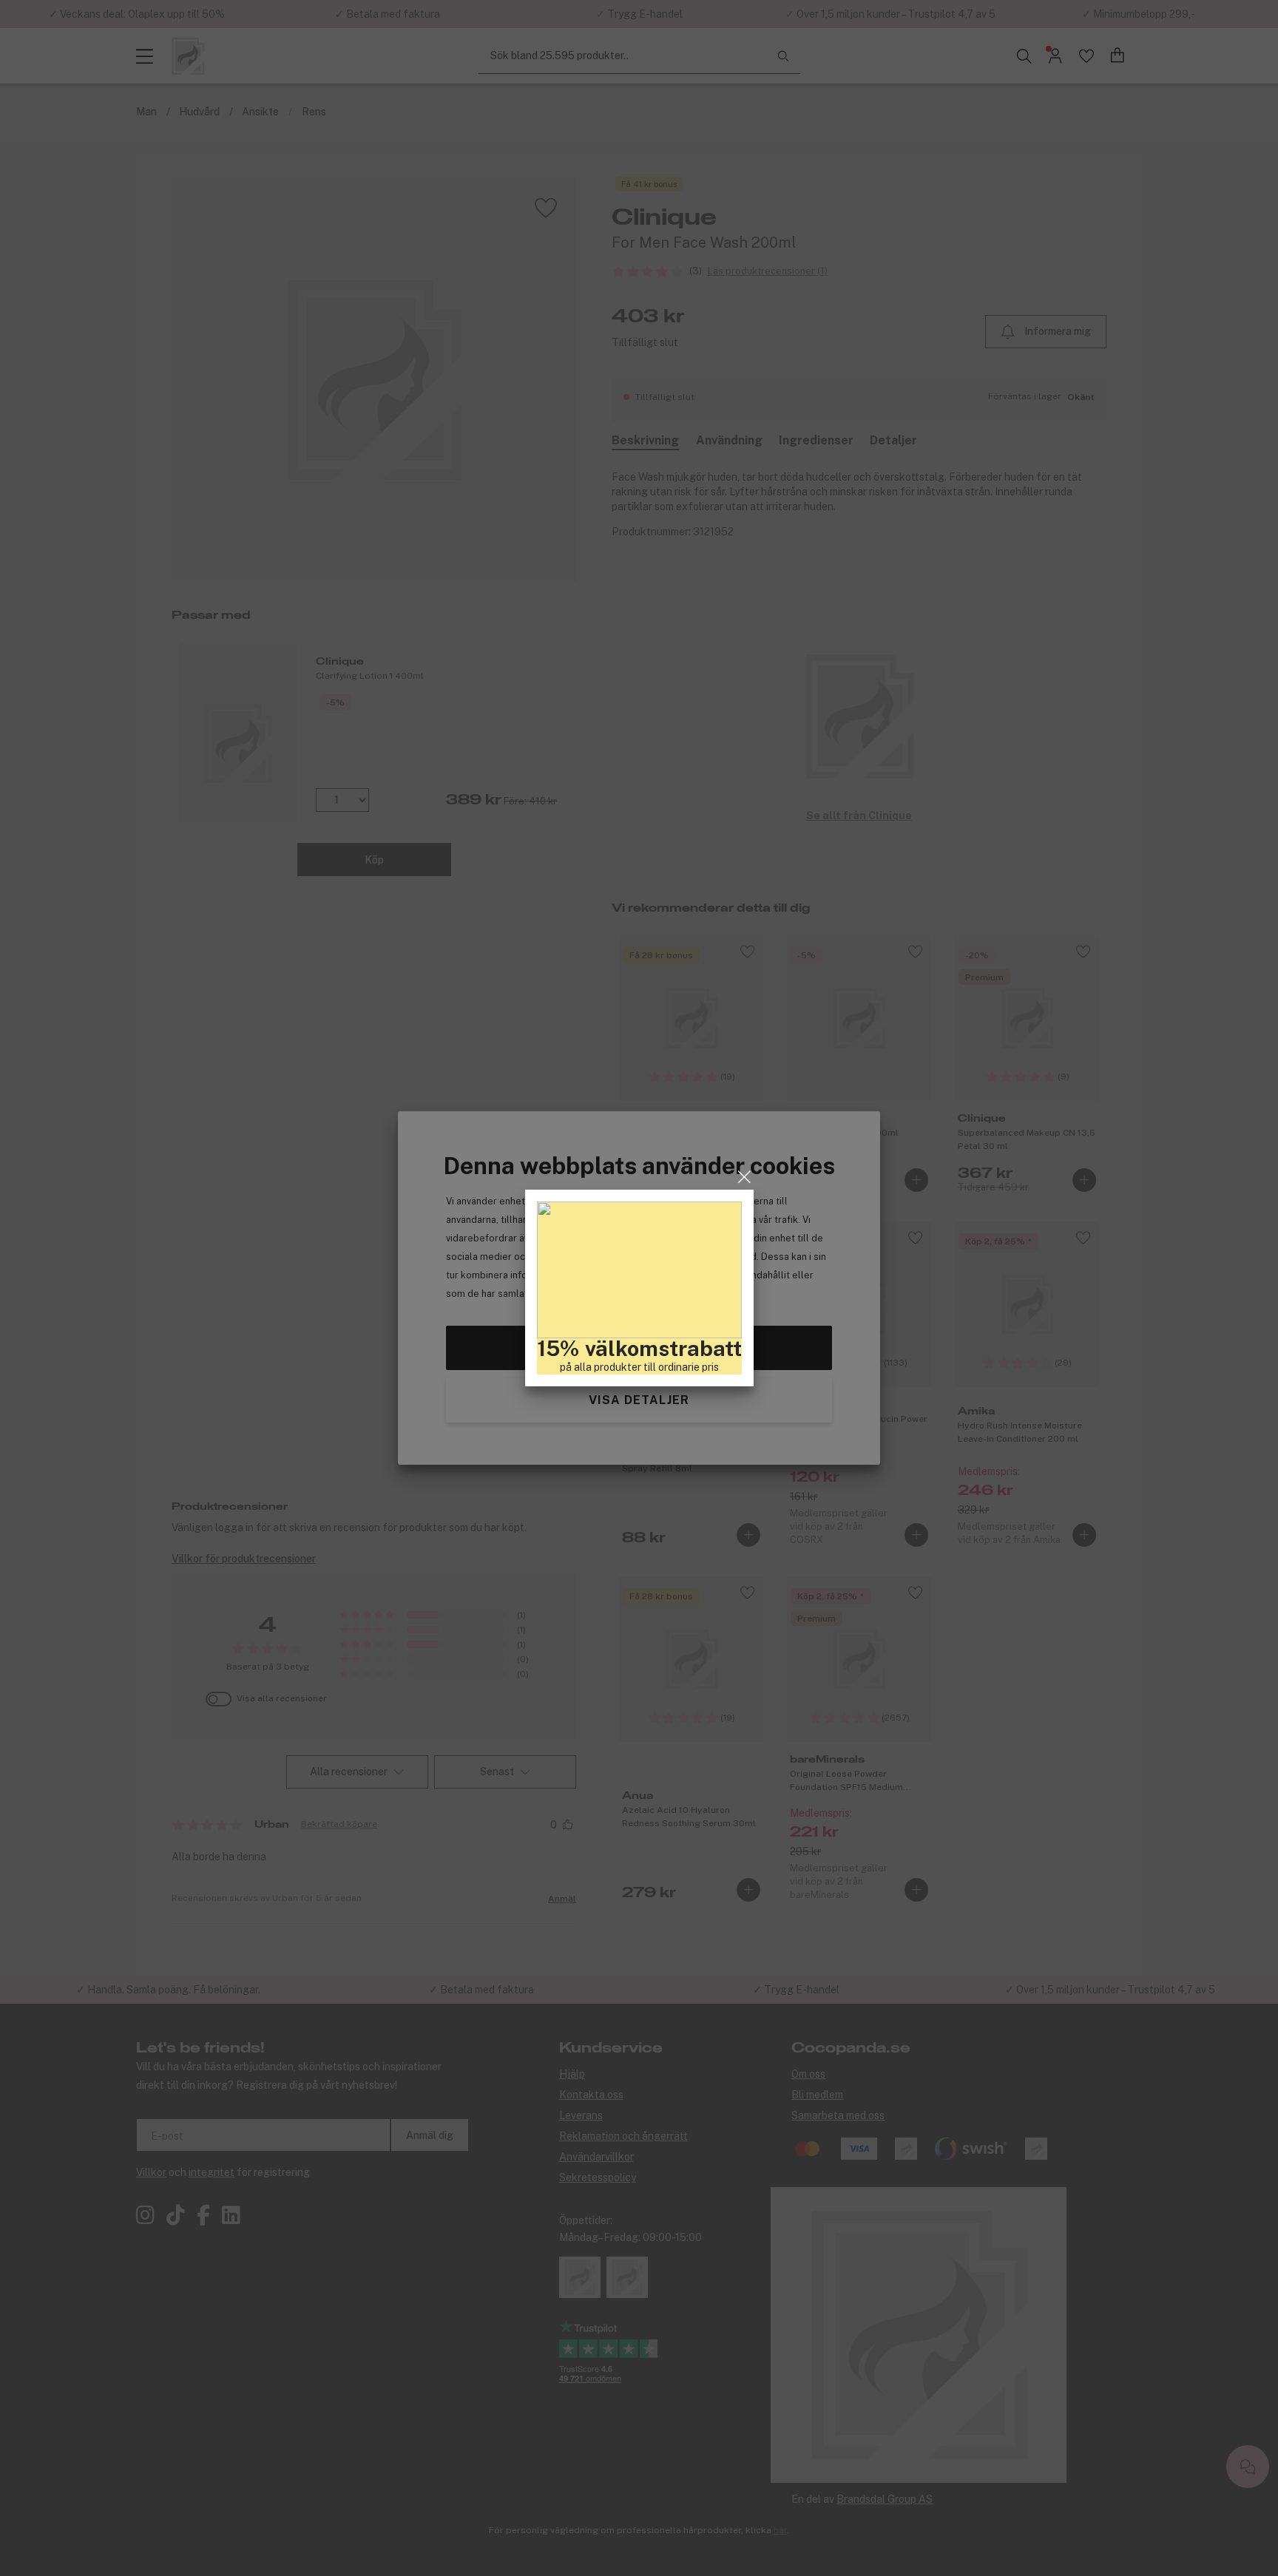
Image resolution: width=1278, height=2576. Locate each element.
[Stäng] (744, 1177)
